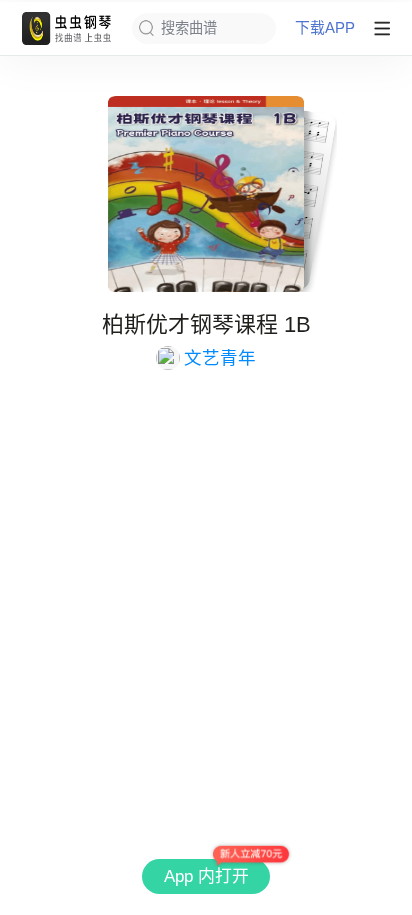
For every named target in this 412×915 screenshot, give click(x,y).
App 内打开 (206, 876)
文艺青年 (220, 358)
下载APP (325, 28)
